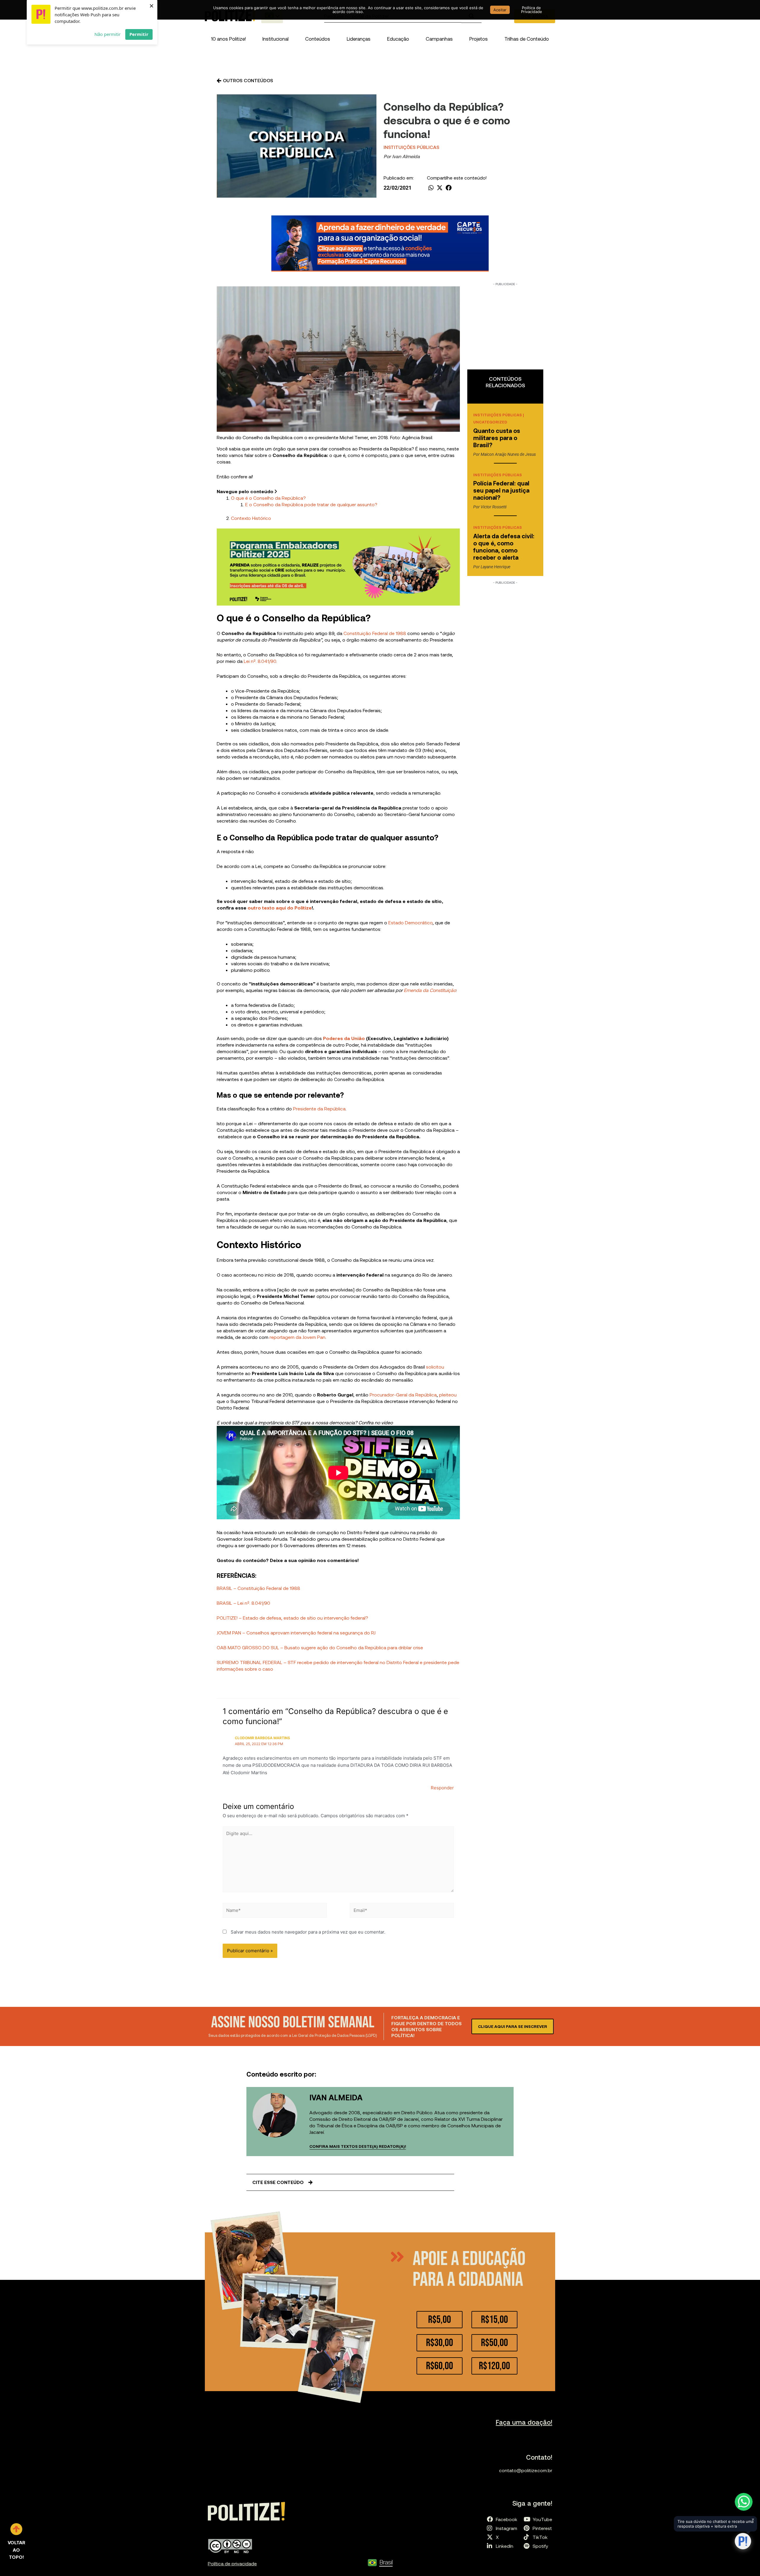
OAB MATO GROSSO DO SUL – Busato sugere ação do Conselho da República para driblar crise (320, 1647)
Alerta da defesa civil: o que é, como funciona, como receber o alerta (504, 547)
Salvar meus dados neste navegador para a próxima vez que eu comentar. (308, 1932)
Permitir (139, 34)
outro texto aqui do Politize (280, 908)
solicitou (434, 1367)
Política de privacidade (232, 2563)
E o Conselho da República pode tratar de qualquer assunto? (312, 504)
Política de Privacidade (532, 10)
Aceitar (500, 10)
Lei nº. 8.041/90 (260, 661)
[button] (275, 39)
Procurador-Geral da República (403, 1395)
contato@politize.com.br (526, 2470)
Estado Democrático (410, 922)
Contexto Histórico (251, 518)
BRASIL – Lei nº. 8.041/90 (243, 1603)
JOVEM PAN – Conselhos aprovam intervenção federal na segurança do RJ (296, 1633)
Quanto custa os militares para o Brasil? (497, 438)
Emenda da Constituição (429, 990)
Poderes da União (344, 1038)
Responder (442, 1788)
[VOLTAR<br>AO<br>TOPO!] (16, 2529)
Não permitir (107, 34)
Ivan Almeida (406, 156)
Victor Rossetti (494, 507)
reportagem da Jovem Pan (297, 1337)
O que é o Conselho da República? (268, 498)
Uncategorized (490, 422)
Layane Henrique (495, 567)
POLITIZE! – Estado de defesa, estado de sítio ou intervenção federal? (292, 1618)
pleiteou (448, 1395)
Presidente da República (319, 1108)
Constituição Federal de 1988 (375, 633)
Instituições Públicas (411, 147)
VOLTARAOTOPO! (16, 2550)
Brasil (386, 2562)
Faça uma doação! (524, 2422)
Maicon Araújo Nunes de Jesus (508, 454)
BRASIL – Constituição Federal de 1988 (258, 1588)
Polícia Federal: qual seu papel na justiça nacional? (501, 490)
